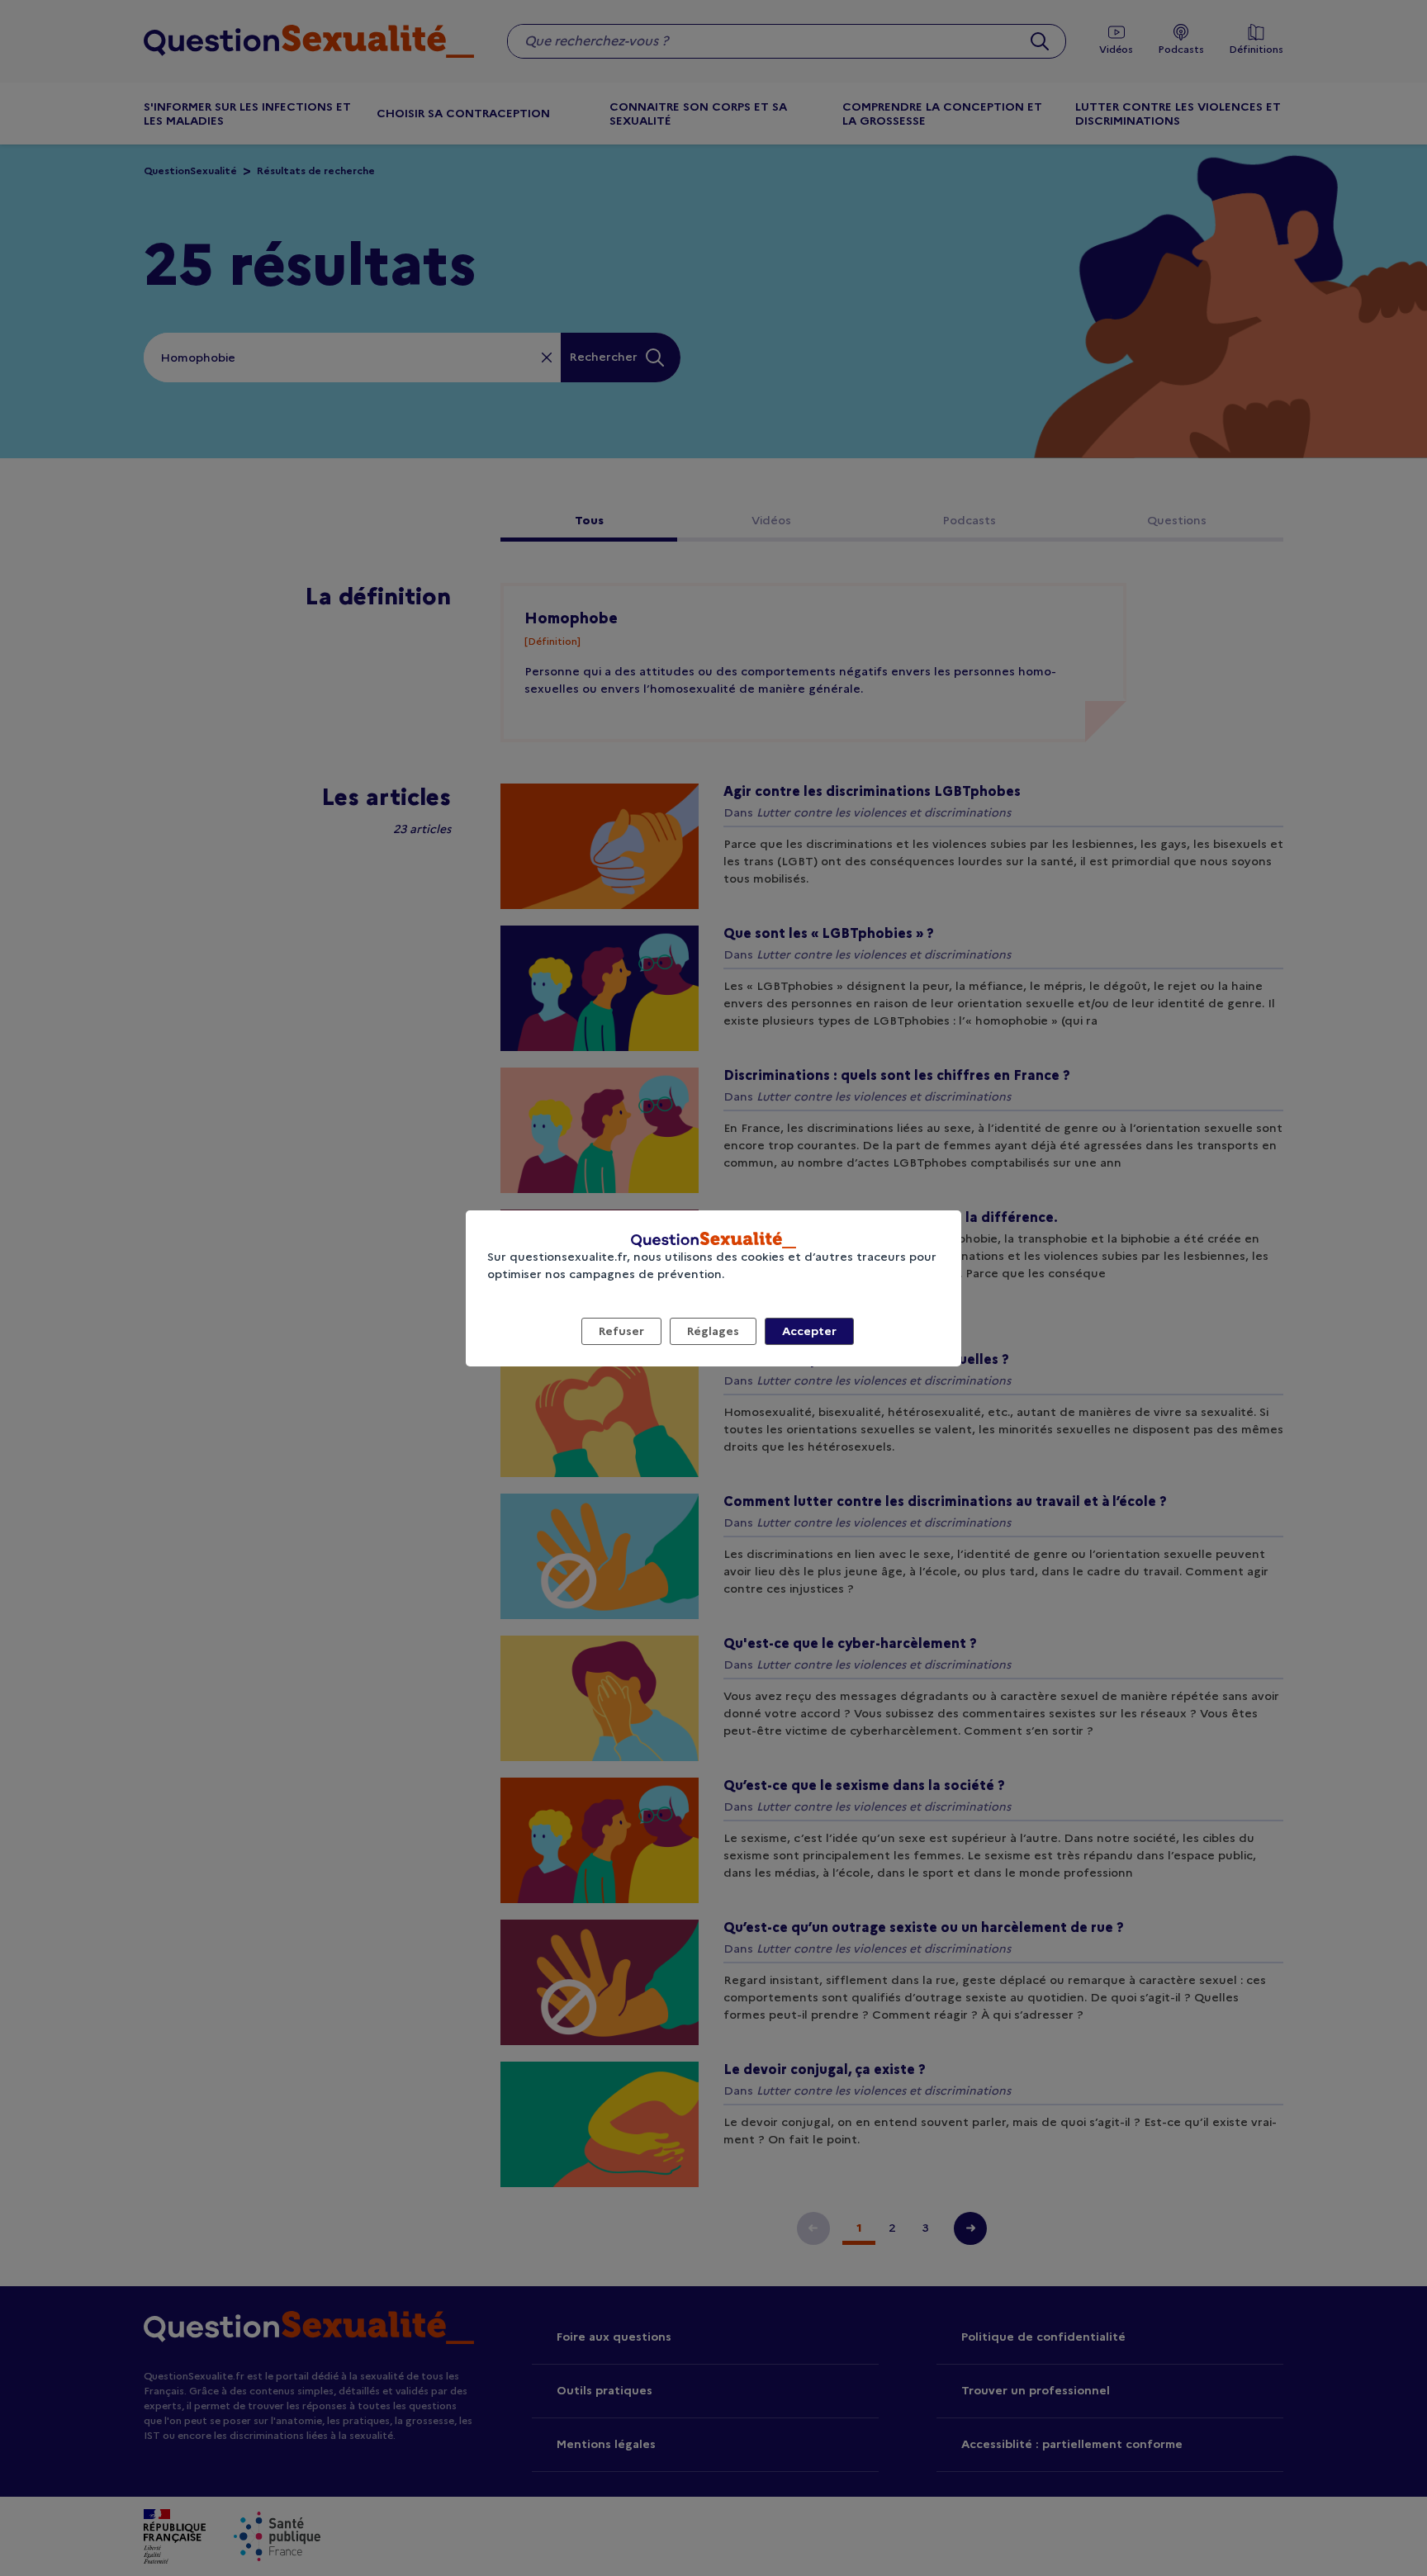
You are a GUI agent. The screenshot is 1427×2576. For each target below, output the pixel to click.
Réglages (713, 1331)
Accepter (809, 1331)
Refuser (621, 1331)
